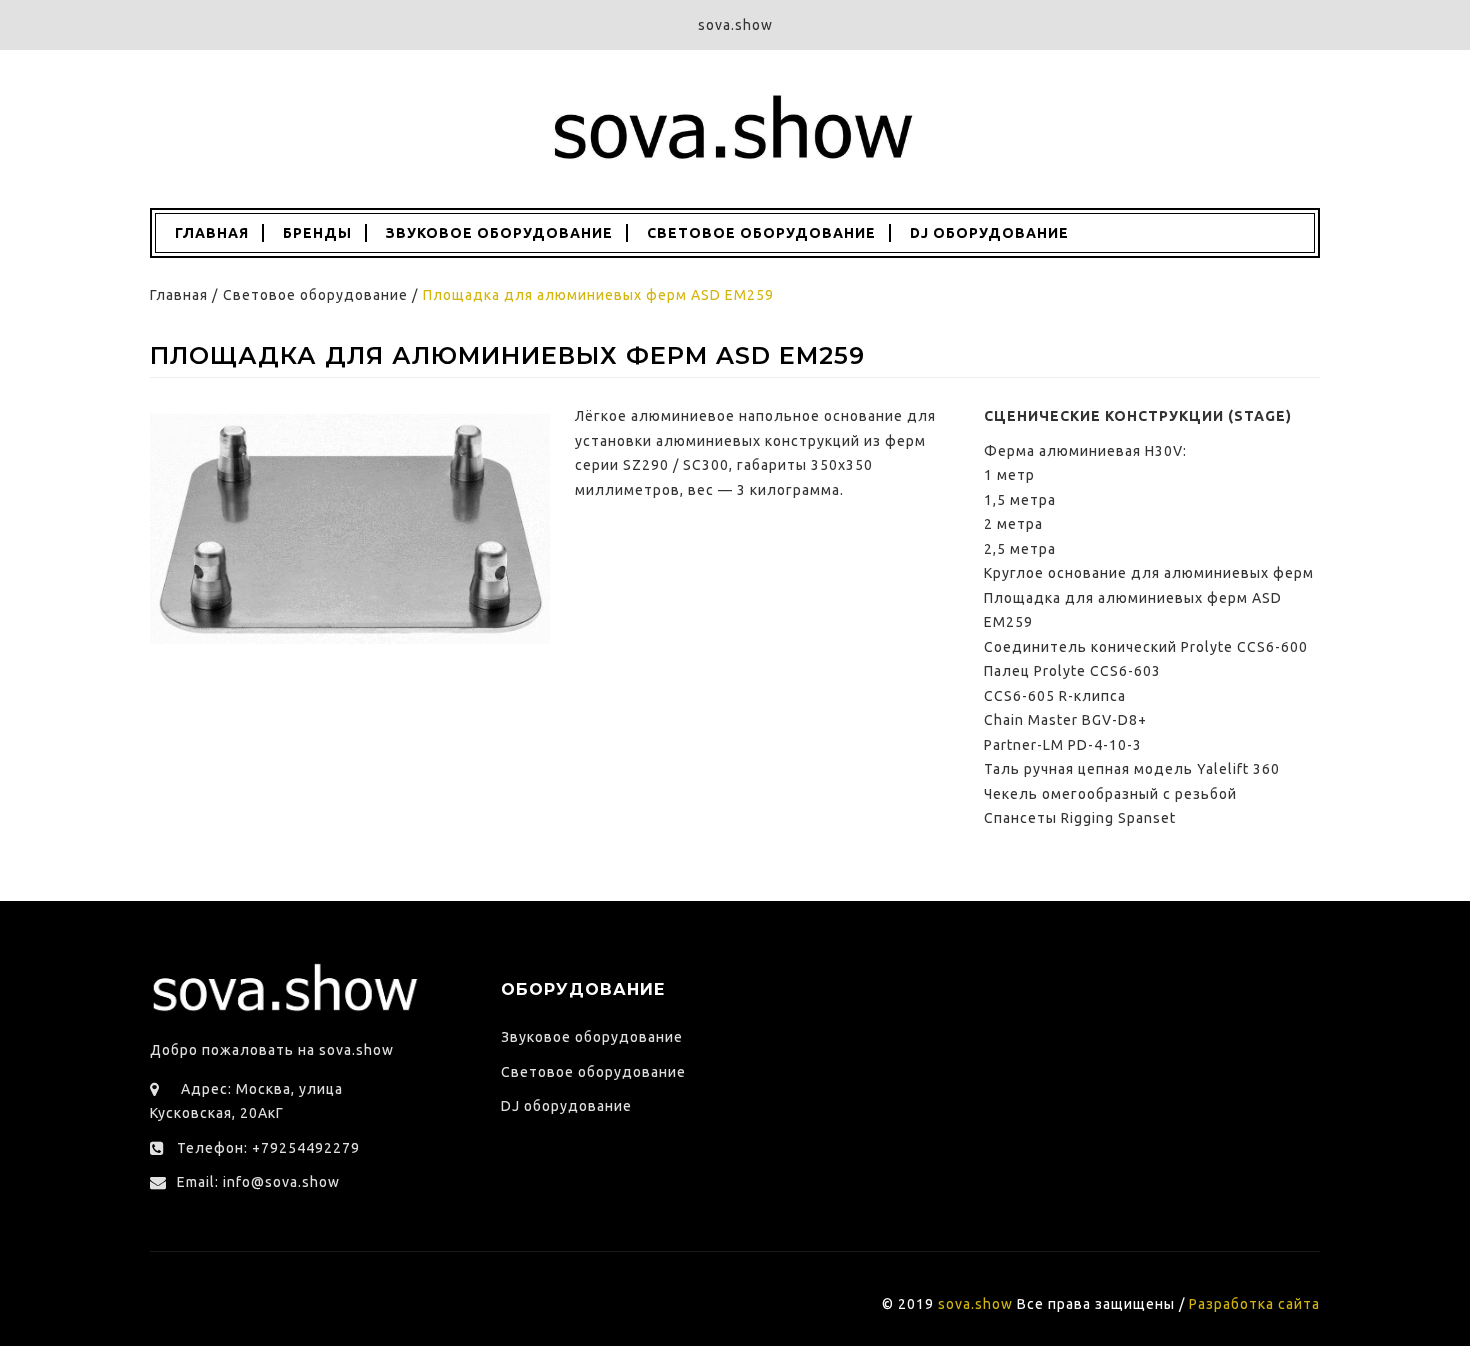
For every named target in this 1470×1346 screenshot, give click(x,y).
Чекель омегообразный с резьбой (1110, 794)
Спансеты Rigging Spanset (1080, 818)
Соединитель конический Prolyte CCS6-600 (1146, 647)
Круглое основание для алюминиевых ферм (1149, 573)
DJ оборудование (989, 233)
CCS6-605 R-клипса (1055, 696)
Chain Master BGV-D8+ (1065, 720)
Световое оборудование (761, 233)
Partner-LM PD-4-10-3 (1063, 745)
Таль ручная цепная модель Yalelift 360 (1132, 769)
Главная (210, 233)
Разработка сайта (1254, 1304)
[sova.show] (735, 128)
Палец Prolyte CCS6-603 (1072, 671)
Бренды (317, 233)
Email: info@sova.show (258, 1182)
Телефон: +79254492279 (268, 1148)
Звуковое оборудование (499, 233)
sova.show (975, 1304)
